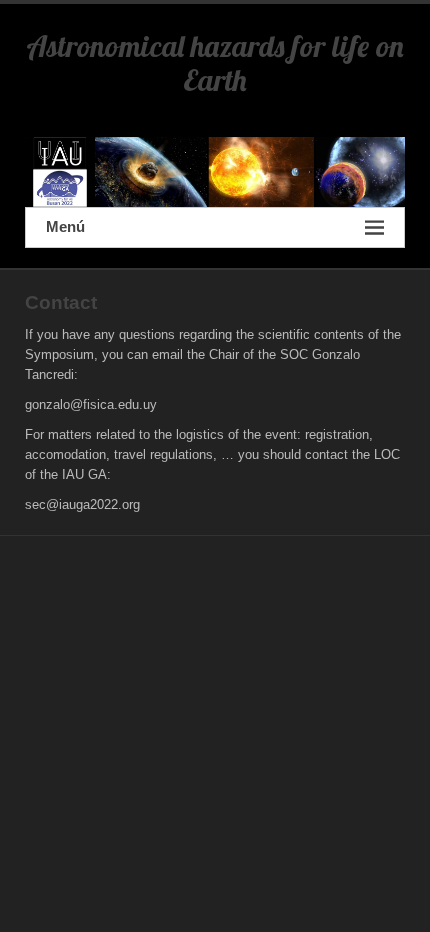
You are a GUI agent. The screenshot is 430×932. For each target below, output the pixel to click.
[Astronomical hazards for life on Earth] (215, 172)
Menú (65, 226)
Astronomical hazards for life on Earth (215, 63)
